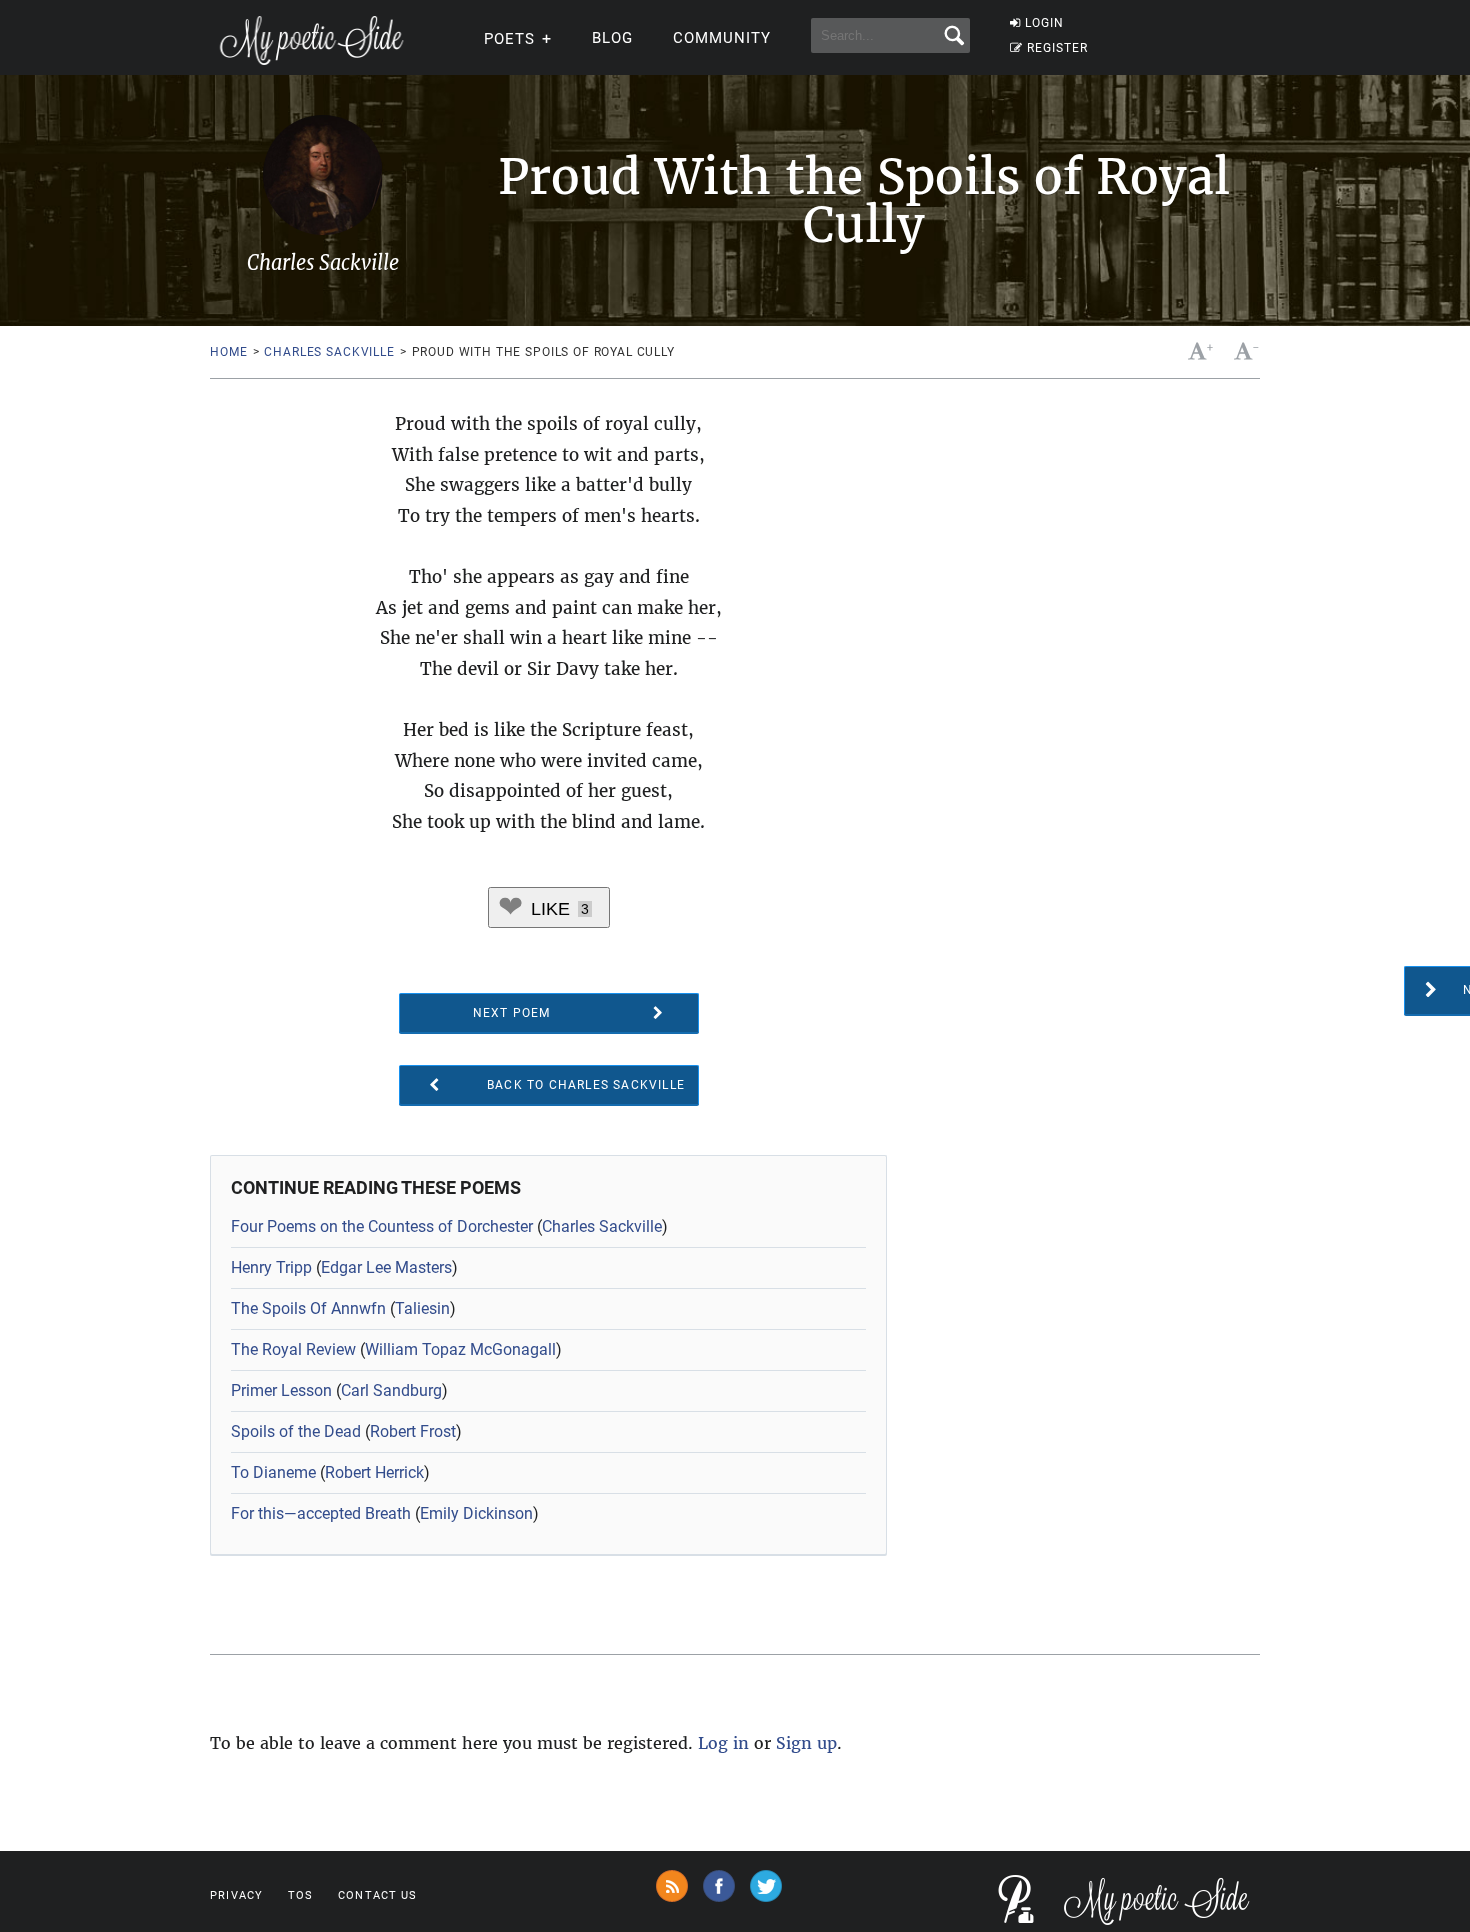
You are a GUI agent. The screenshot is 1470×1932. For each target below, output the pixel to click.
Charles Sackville (329, 352)
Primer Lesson (281, 1390)
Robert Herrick (374, 1472)
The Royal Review (293, 1349)
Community (722, 38)
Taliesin (422, 1308)
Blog (612, 38)
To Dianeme (273, 1472)
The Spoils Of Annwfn (308, 1308)
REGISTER (1057, 48)
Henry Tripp (271, 1267)
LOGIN (1044, 23)
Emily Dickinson (476, 1513)
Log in (723, 1743)
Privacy (236, 1895)
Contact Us (377, 1895)
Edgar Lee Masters (386, 1267)
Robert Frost (413, 1431)
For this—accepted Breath (321, 1513)
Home (228, 352)
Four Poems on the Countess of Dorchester (382, 1226)
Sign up (806, 1743)
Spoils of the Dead (296, 1431)
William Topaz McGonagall (460, 1349)
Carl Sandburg (391, 1390)
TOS (300, 1895)
